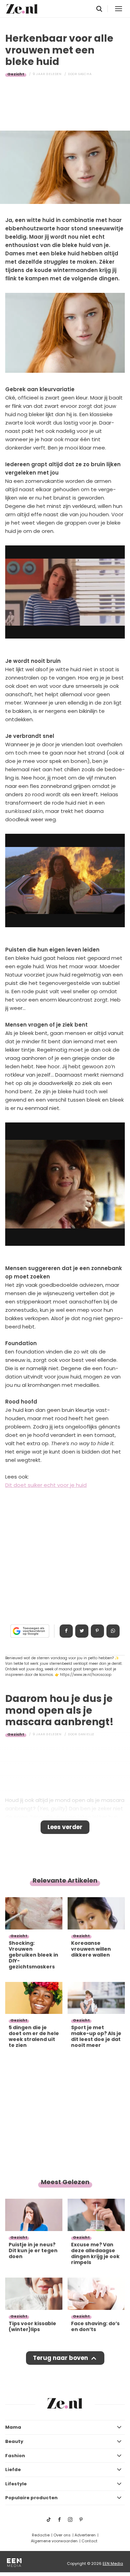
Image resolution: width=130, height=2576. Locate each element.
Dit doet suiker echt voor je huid (46, 1485)
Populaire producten (31, 2498)
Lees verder (65, 1827)
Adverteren (85, 2535)
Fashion (15, 2456)
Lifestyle (16, 2484)
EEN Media (113, 2563)
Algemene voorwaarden (54, 2541)
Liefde (13, 2470)
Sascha (85, 74)
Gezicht (16, 74)
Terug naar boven (60, 2358)
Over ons (62, 2535)
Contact (89, 2541)
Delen (66, 1631)
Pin (97, 1631)
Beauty (14, 2441)
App (113, 1631)
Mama (13, 2427)
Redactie (41, 2535)
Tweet (82, 1631)
